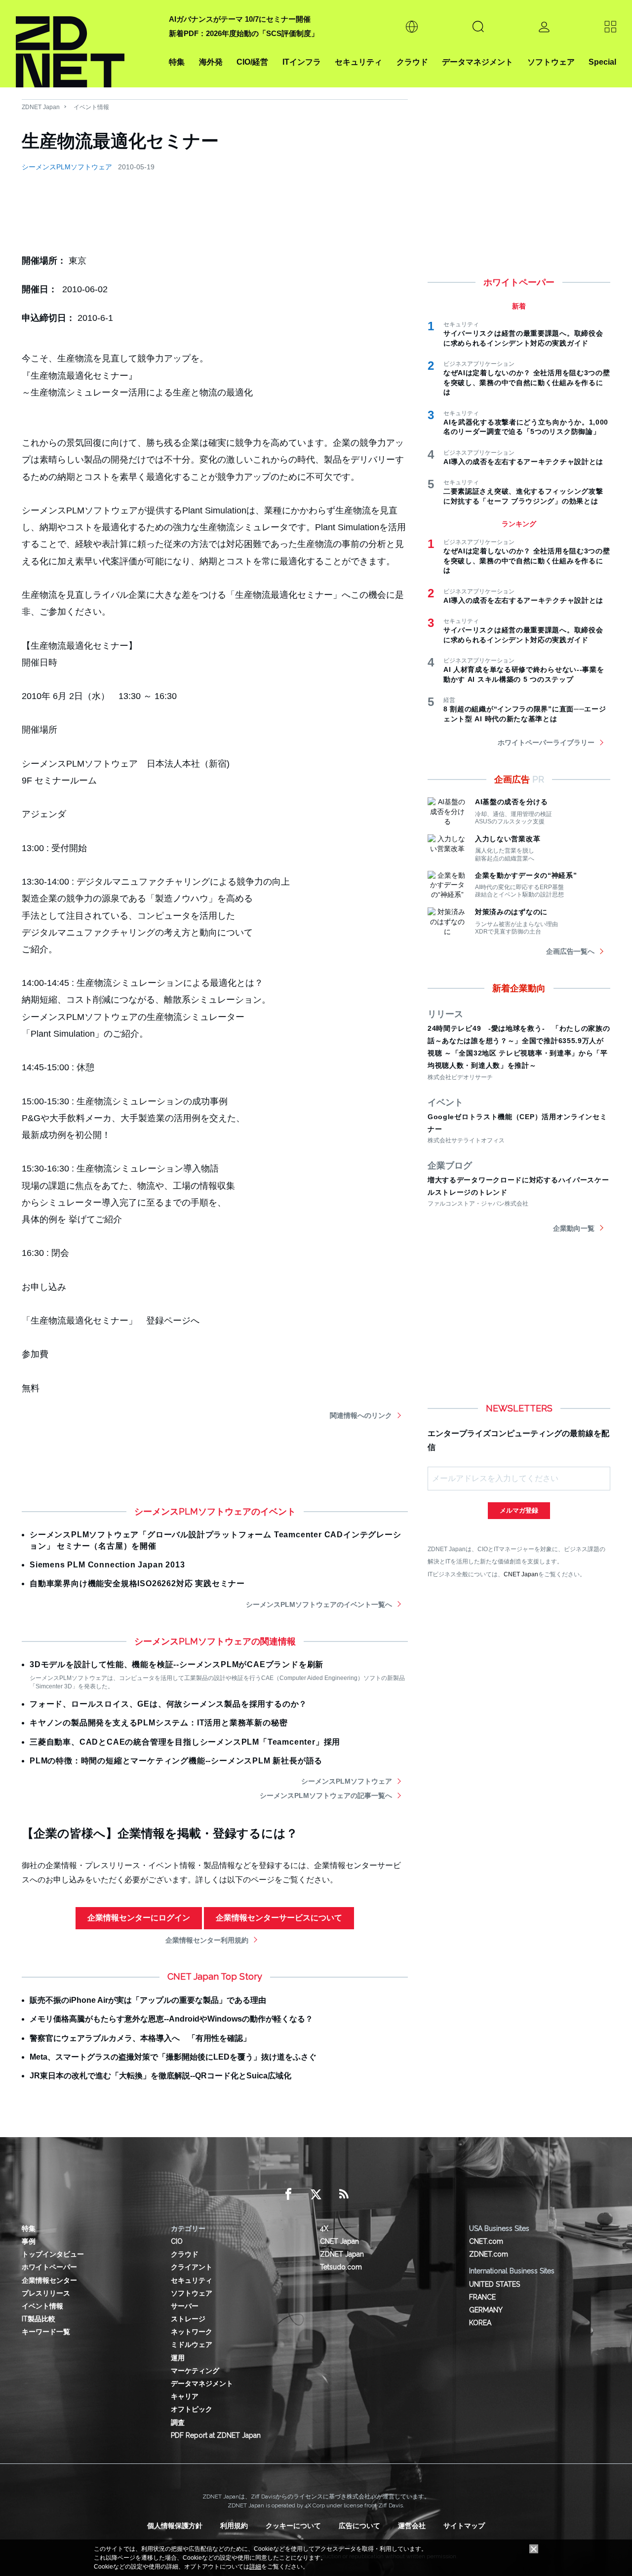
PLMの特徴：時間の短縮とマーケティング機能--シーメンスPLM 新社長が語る (176, 1761)
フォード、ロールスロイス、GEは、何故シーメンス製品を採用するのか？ (168, 1704)
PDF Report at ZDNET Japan (216, 2435)
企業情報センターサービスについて (279, 1918)
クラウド (412, 62)
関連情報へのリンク (361, 1415)
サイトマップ (464, 2526)
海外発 (211, 62)
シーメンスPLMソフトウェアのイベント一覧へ (319, 1604)
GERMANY (486, 2310)
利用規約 (234, 2526)
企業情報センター (49, 2280)
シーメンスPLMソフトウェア (67, 167)
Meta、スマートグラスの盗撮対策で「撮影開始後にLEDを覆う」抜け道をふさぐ (173, 2057)
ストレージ (188, 2319)
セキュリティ (358, 62)
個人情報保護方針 (175, 2526)
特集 (177, 62)
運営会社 (412, 2526)
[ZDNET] (86, 44)
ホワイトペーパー (49, 2267)
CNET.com (486, 2241)
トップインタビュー (53, 2254)
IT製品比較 (39, 2319)
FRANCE (482, 2297)
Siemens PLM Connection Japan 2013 (107, 1565)
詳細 (255, 2567)
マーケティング (195, 2371)
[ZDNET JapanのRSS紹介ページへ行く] (344, 2194)
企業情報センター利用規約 (207, 1940)
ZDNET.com (489, 2254)
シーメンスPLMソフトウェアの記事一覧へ (326, 1795)
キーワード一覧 (46, 2332)
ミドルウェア (192, 2344)
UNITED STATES (494, 2284)
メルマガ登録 (519, 1510)
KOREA (480, 2323)
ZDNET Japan (41, 107)
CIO (177, 2241)
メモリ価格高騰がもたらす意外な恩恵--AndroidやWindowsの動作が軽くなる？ (171, 2019)
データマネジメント (477, 62)
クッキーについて (293, 2526)
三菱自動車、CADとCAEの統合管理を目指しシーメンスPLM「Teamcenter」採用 (185, 1742)
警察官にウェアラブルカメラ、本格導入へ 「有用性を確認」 (140, 2038)
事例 (29, 2241)
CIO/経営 (252, 62)
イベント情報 (91, 107)
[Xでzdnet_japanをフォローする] (316, 2194)
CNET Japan (521, 1574)
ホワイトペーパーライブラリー (546, 742)
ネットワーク (192, 2332)
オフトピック (192, 2409)
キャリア (185, 2396)
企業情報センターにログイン (139, 1918)
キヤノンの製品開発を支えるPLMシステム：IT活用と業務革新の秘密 (158, 1723)
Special (602, 62)
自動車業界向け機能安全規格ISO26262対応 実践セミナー (137, 1583)
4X (324, 2228)
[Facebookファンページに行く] (288, 2194)
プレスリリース (46, 2293)
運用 (178, 2358)
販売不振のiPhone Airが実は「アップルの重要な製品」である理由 (148, 2000)
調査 (178, 2422)
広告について (359, 2526)
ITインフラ (302, 62)
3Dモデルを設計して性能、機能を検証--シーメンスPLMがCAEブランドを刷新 (177, 1664)
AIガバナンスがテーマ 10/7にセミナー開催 (240, 19)
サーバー (185, 2306)
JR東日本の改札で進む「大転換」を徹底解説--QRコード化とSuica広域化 (160, 2076)
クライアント (192, 2267)
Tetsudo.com (341, 2267)
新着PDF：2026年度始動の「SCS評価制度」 (244, 33)
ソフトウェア (551, 62)
